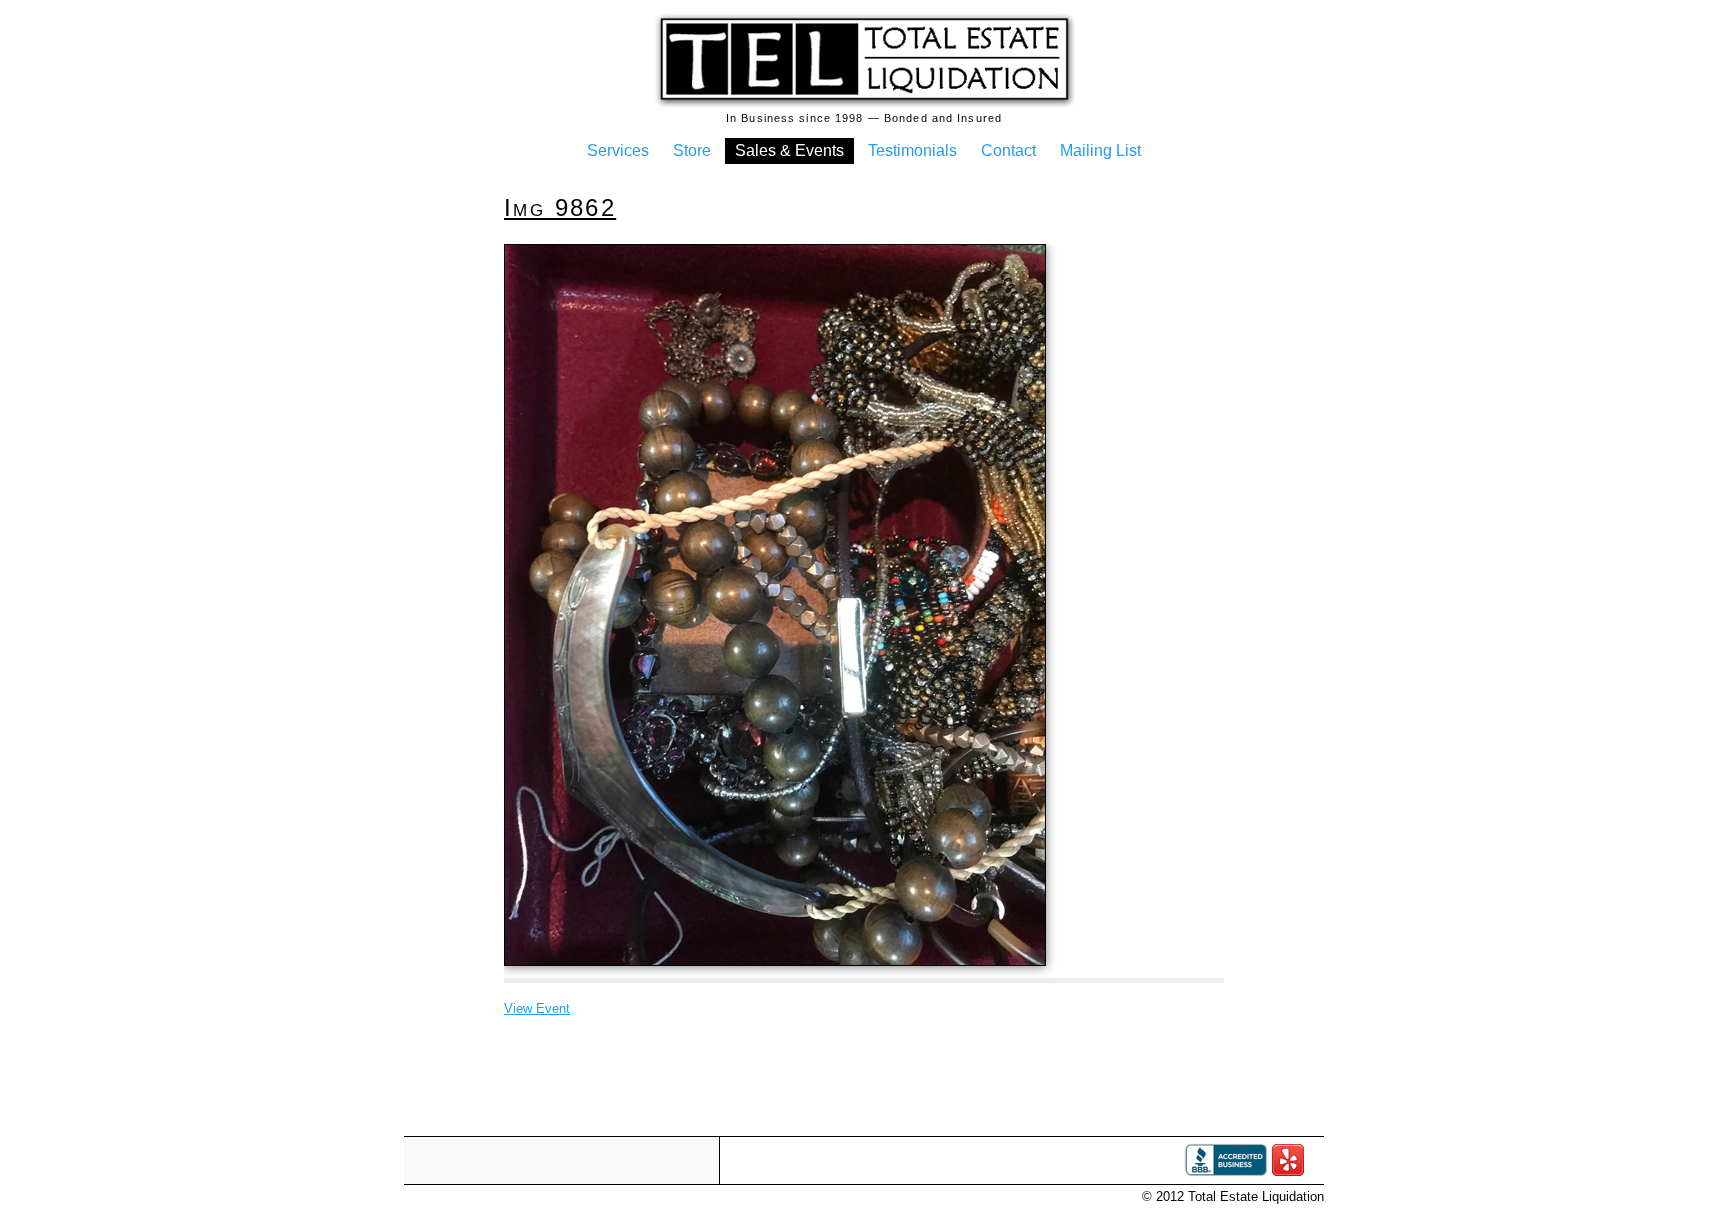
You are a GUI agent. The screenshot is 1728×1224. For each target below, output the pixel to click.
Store (692, 150)
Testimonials (912, 150)
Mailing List (1100, 150)
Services (618, 150)
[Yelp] (1288, 1171)
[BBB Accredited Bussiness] (1226, 1171)
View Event (537, 1008)
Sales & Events (789, 150)
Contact (1008, 150)
